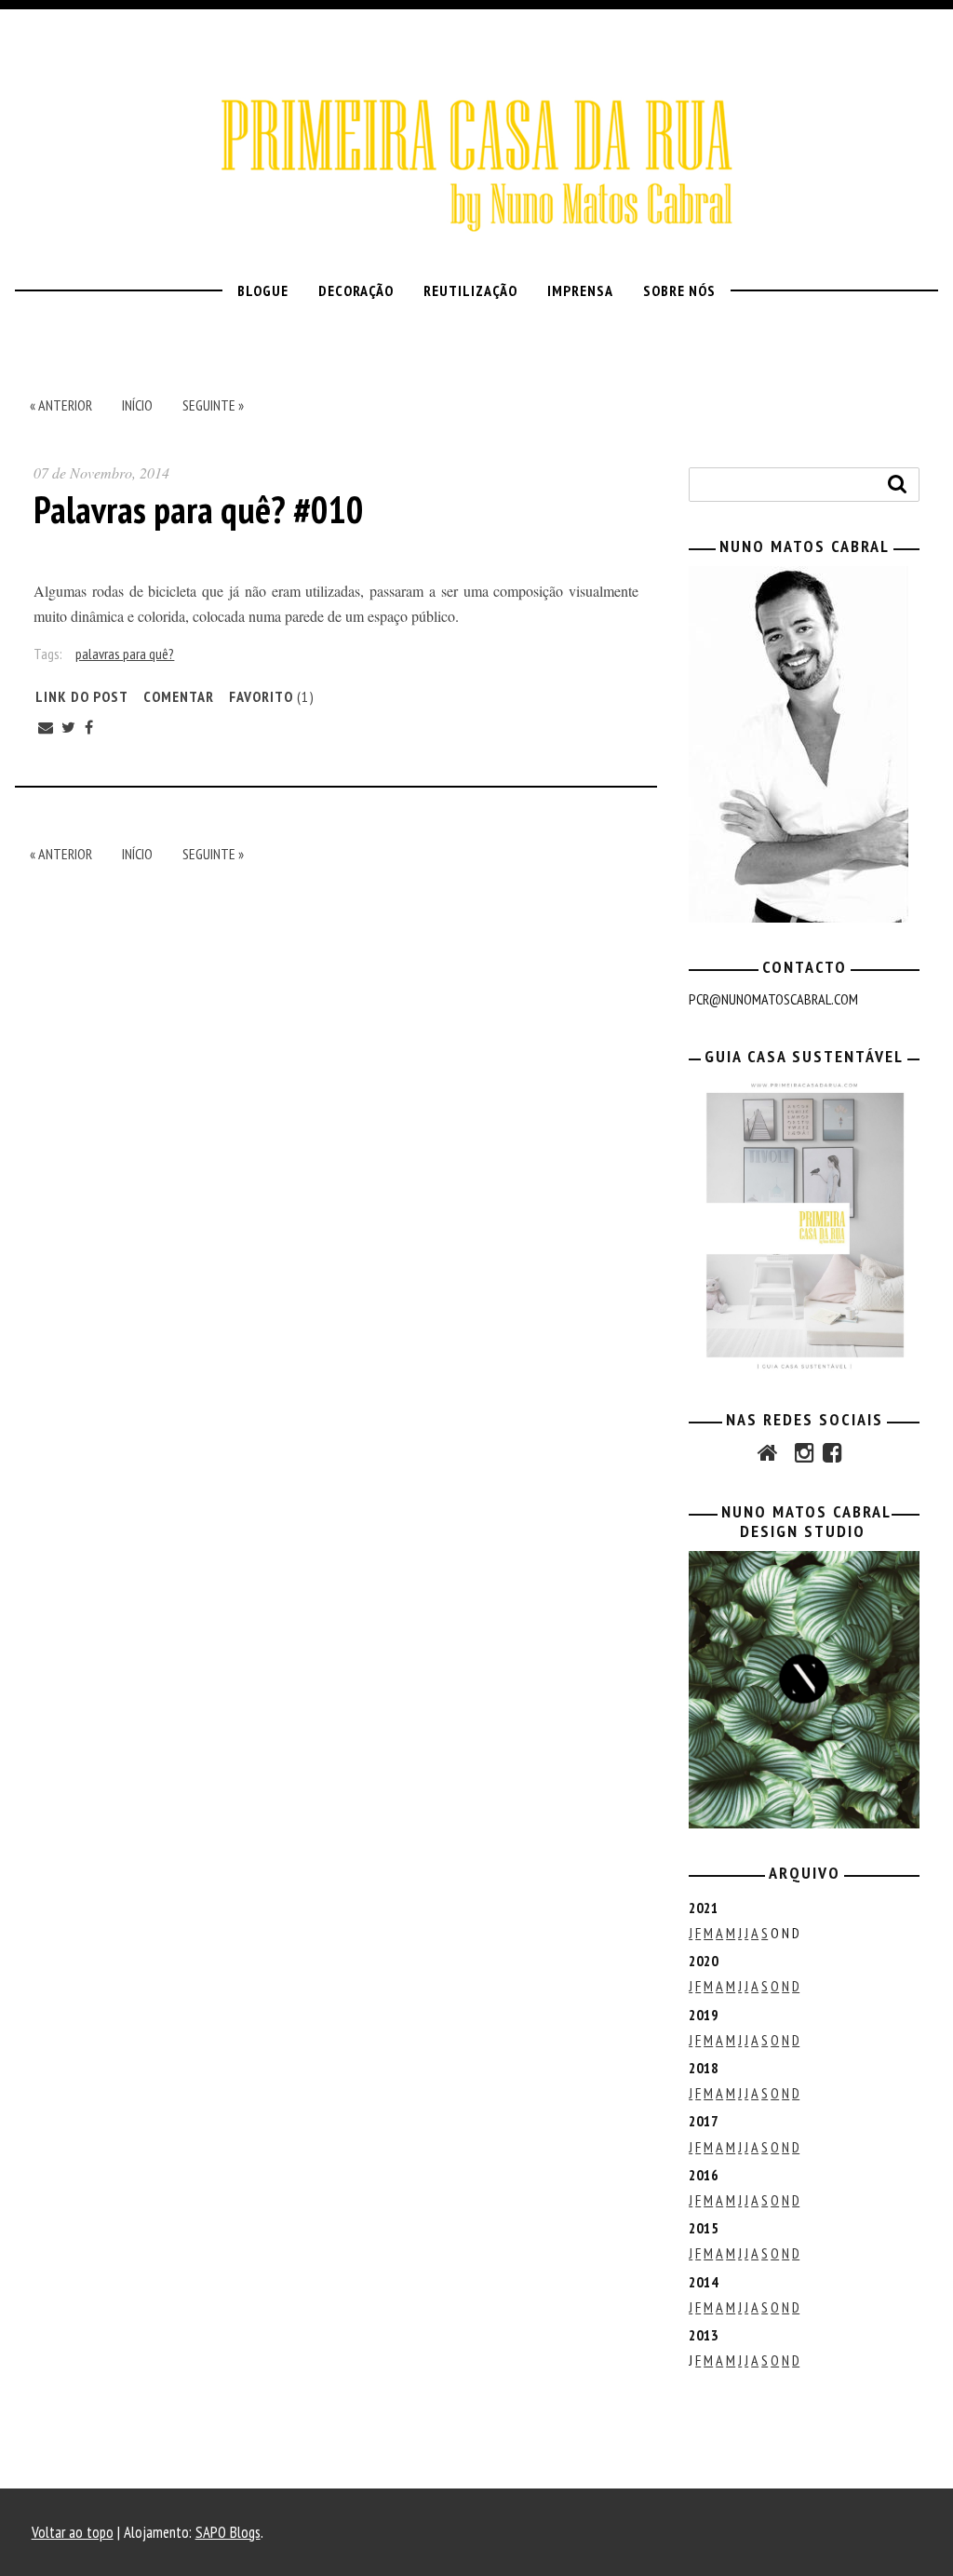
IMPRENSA (580, 290)
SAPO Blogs (228, 2532)
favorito (272, 695)
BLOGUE (263, 290)
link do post (82, 695)
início (137, 405)
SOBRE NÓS (679, 290)
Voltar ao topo (73, 2532)
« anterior (61, 405)
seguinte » (213, 405)
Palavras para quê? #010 (199, 509)
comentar (179, 695)
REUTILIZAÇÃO (470, 290)
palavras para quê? (125, 654)
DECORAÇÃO (356, 290)
